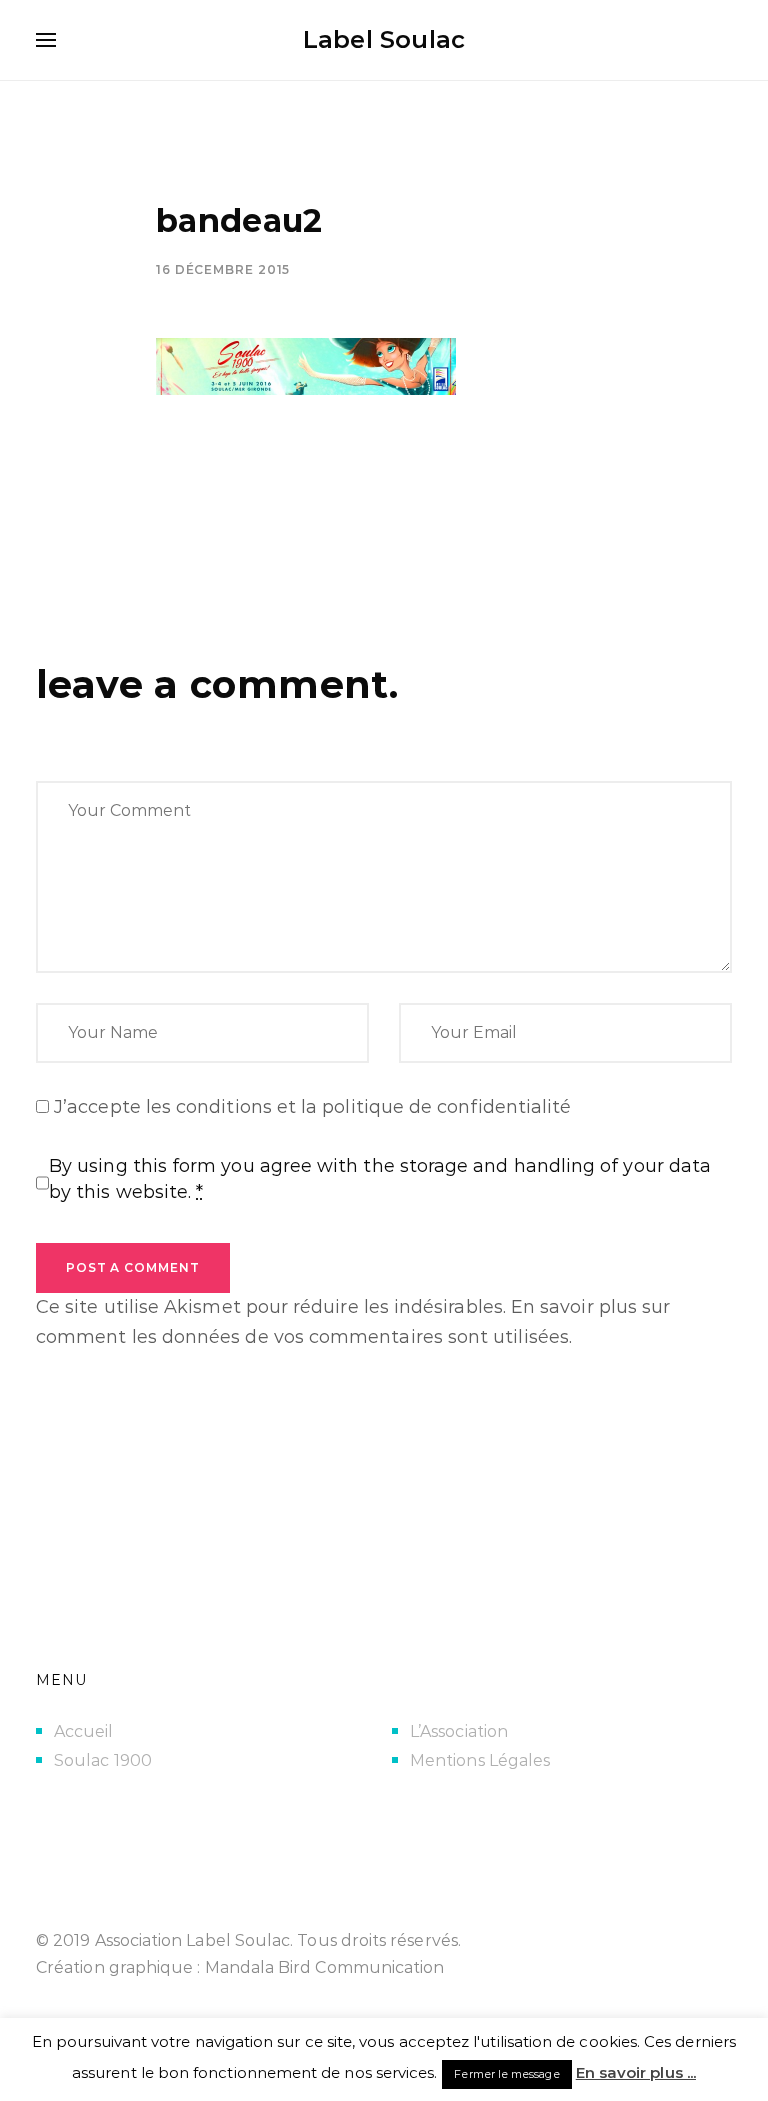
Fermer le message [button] (506, 2074)
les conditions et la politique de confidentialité (359, 1107)
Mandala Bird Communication (325, 1967)
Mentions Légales (480, 1760)
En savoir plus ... (636, 2072)
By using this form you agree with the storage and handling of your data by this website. (380, 1179)
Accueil (84, 1731)
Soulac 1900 (103, 1760)
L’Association (459, 1731)
